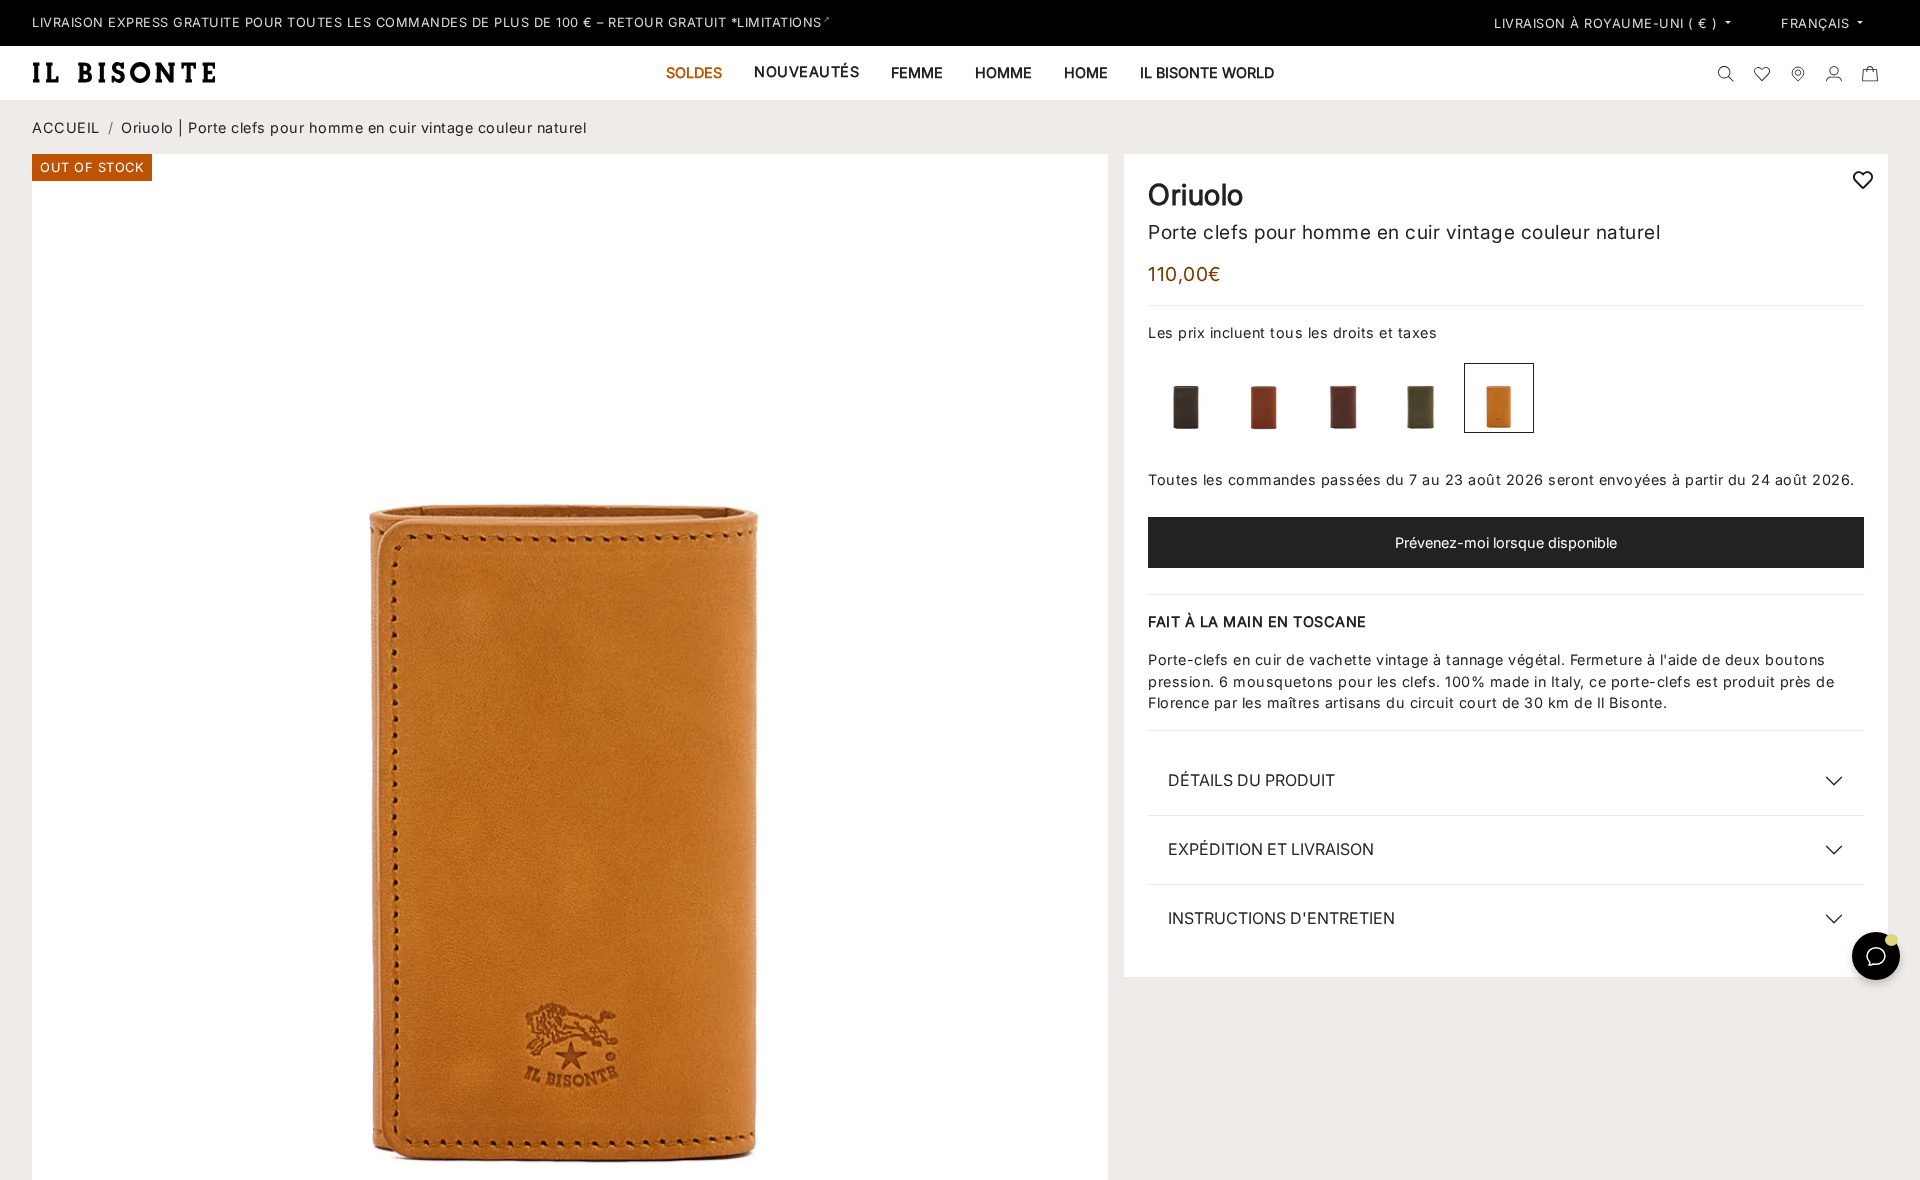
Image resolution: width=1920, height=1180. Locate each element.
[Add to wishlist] (1863, 179)
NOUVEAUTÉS (806, 71)
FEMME (917, 72)
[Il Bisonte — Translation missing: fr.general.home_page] (132, 72)
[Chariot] (1870, 73)
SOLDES (694, 72)
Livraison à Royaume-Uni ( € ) (1608, 24)
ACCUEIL (66, 127)
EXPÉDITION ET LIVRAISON (1271, 849)
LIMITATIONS (779, 22)
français (1817, 24)
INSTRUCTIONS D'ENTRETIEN (1281, 918)
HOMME (1003, 72)
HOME (1086, 72)
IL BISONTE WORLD (1207, 72)
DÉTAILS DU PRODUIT (1251, 780)
